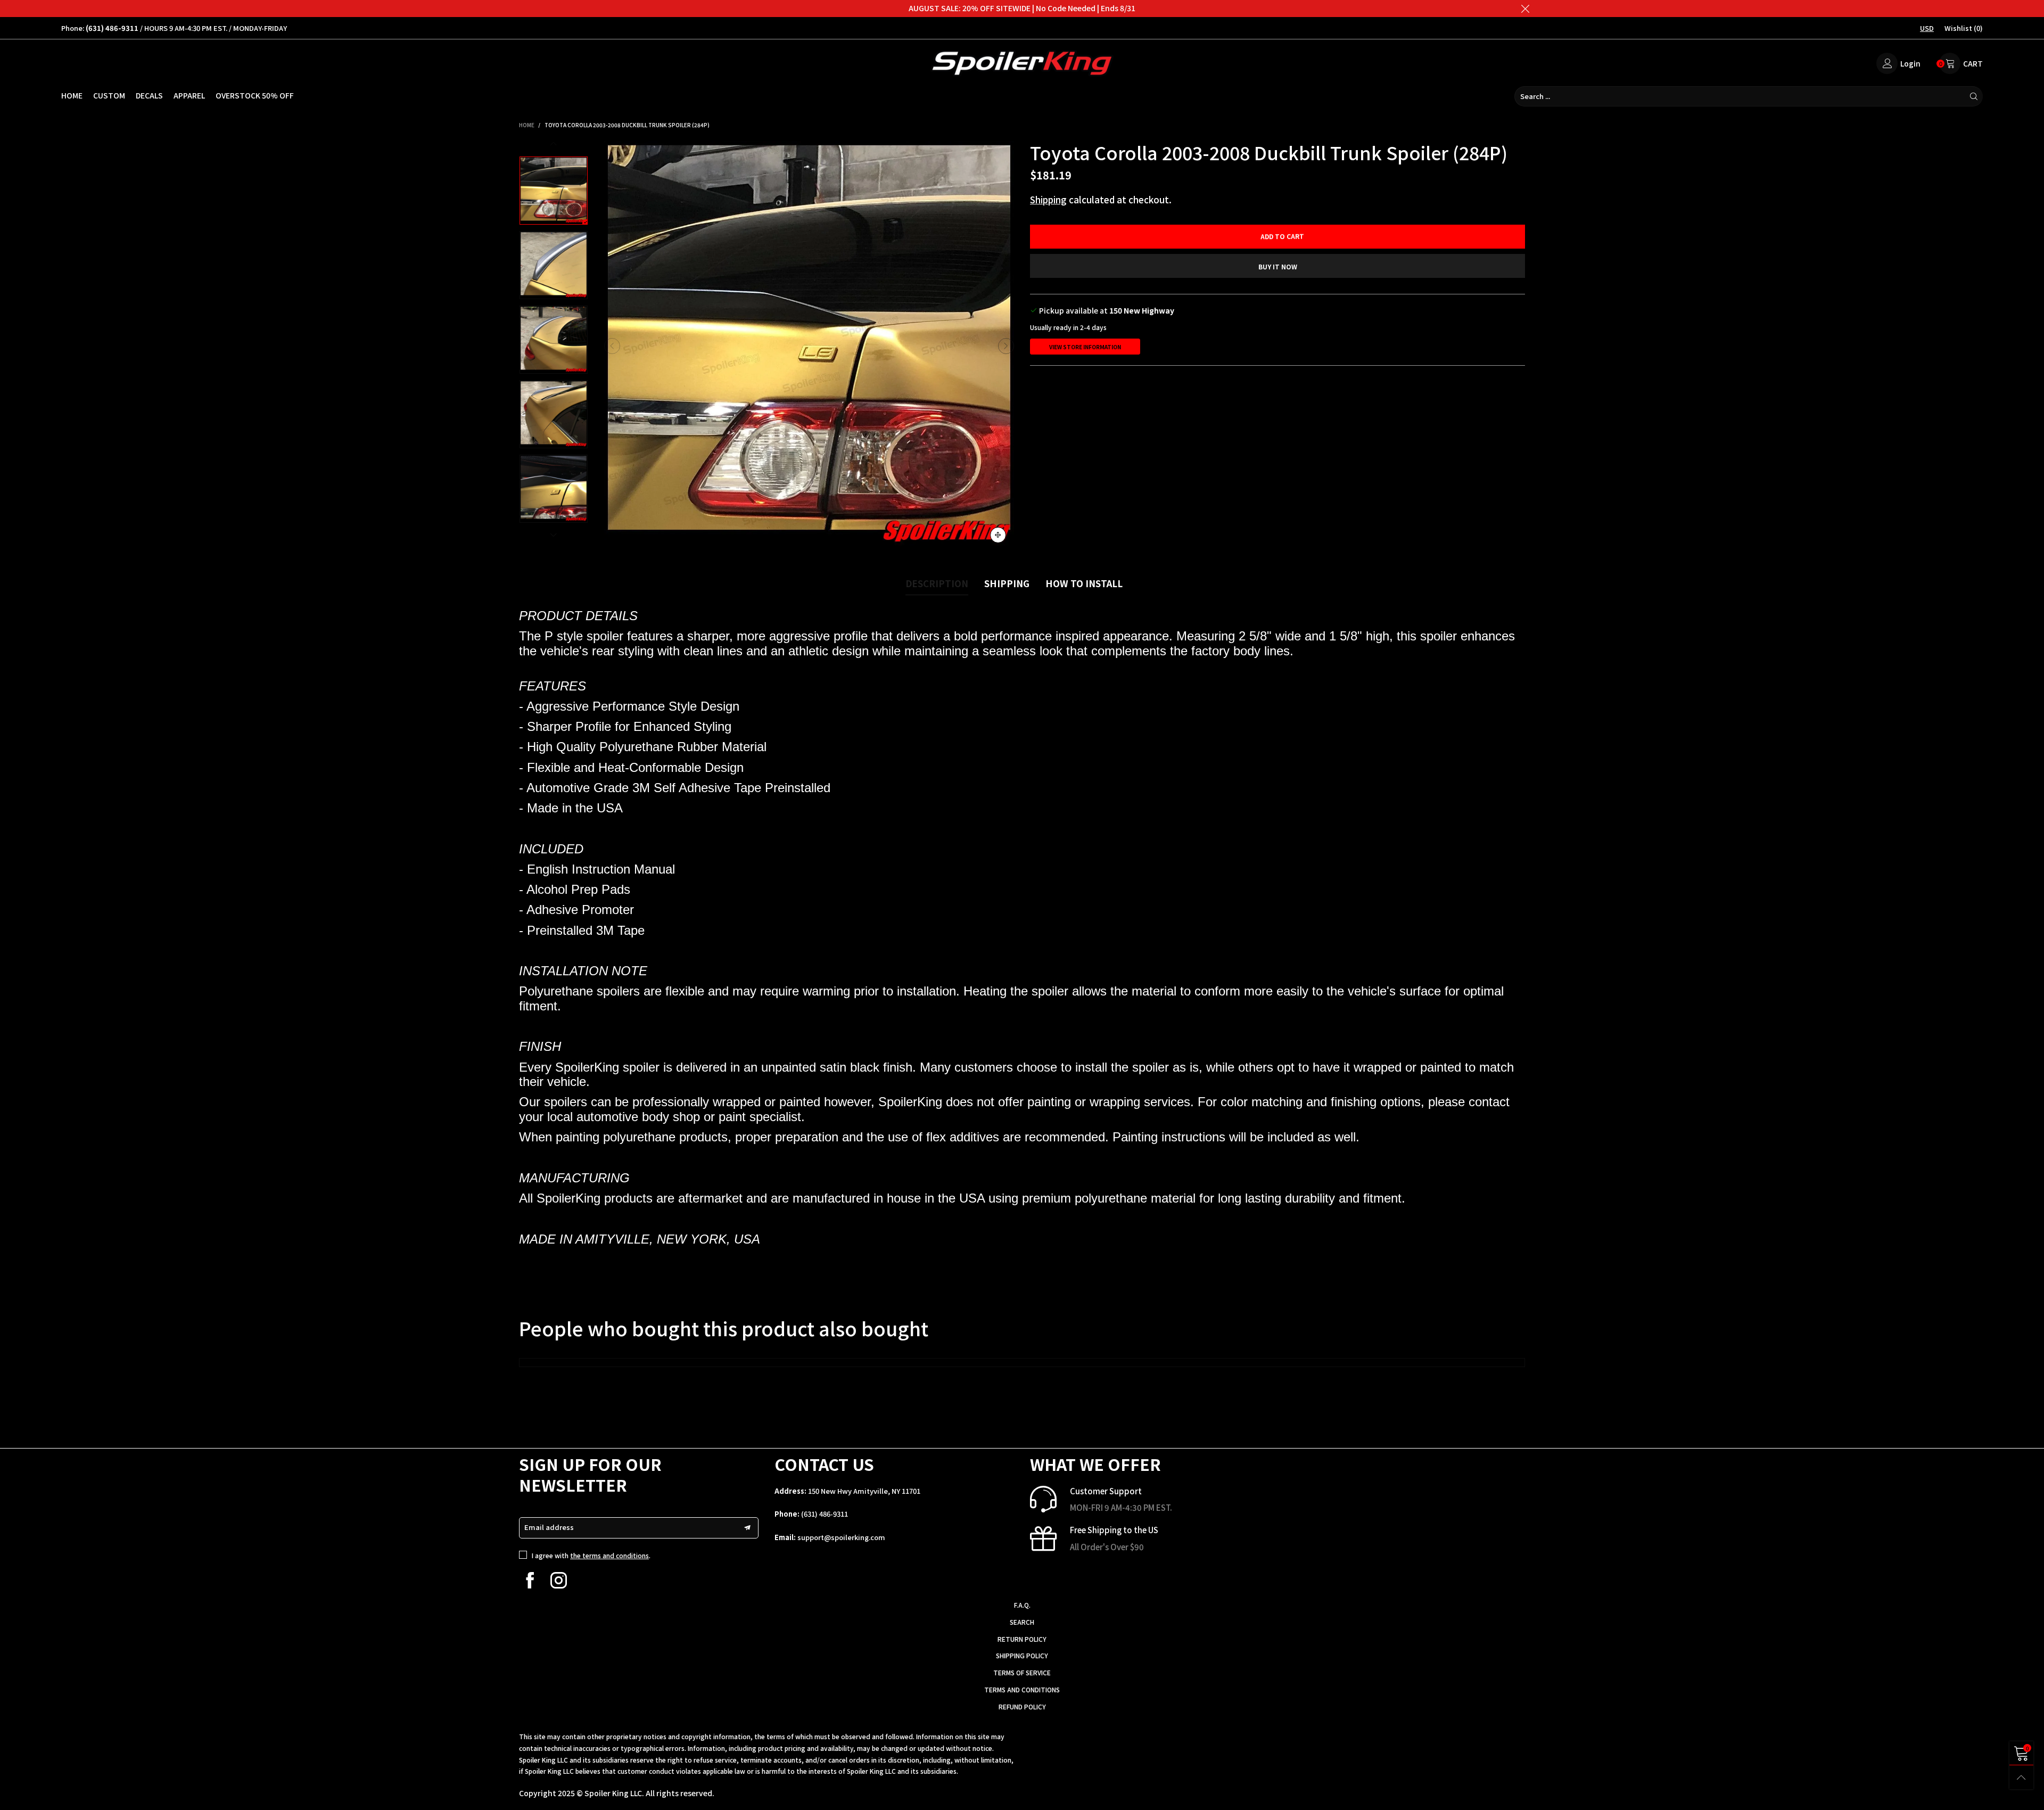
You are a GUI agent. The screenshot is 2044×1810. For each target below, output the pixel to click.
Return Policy (1022, 1639)
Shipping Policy (1022, 1655)
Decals (149, 95)
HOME (72, 95)
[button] (612, 346)
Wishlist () (1964, 28)
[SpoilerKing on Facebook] (530, 1580)
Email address (549, 1527)
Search (1022, 1622)
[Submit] (1974, 96)
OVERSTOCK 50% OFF (255, 95)
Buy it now (1278, 266)
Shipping (1048, 199)
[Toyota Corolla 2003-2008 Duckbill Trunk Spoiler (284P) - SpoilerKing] (809, 346)
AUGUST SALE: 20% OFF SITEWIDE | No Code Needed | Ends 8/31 (1022, 8)
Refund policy (1022, 1706)
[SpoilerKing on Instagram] (559, 1580)
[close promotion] (1525, 9)
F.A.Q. (1022, 1605)
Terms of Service (1022, 1672)
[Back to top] (2021, 1777)
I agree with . (591, 1555)
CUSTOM (109, 95)
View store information (1085, 347)
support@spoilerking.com (841, 1537)
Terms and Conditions (1022, 1689)
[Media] (998, 535)
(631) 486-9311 (825, 1514)
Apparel (189, 95)
